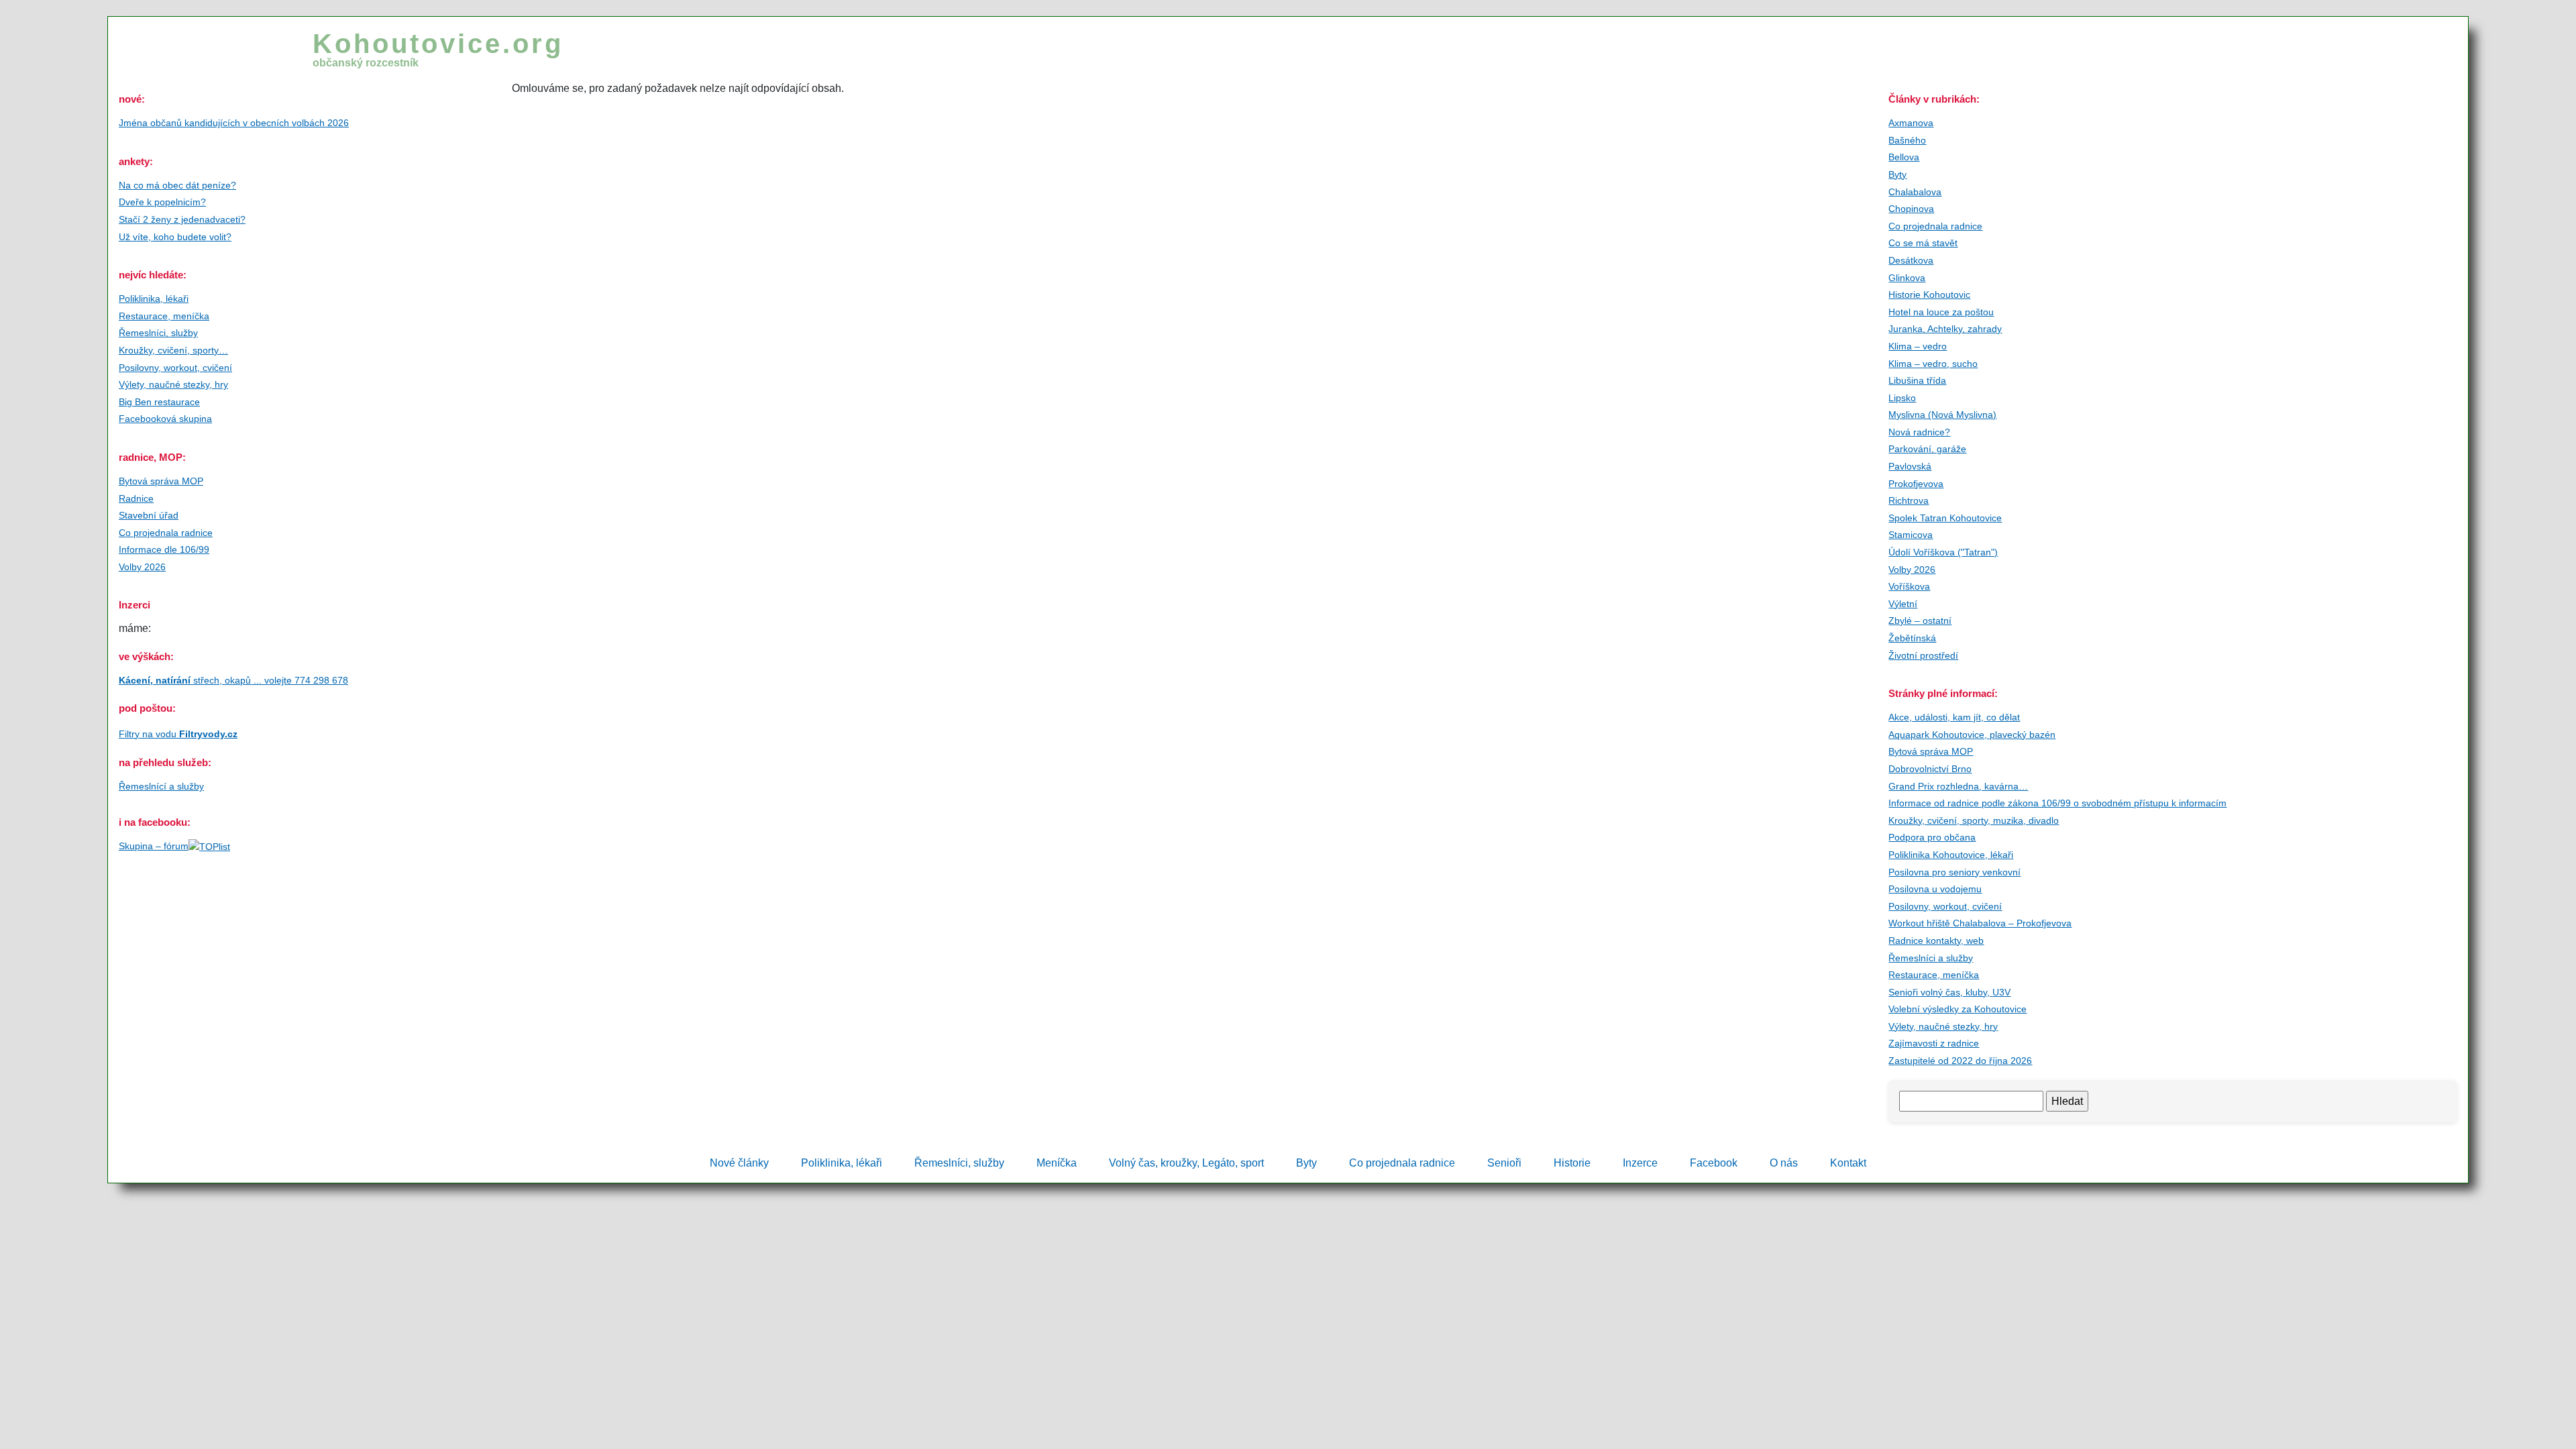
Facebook (1714, 1163)
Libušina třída (1917, 380)
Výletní (1903, 604)
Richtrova (1909, 500)
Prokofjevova (1916, 484)
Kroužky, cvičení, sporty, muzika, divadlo (1974, 820)
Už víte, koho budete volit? (175, 237)
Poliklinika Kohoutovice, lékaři (1951, 855)
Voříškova (1909, 586)
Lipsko (1902, 398)
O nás (1784, 1163)
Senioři (1504, 1163)
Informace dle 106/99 (164, 549)
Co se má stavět (1923, 243)
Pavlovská (1910, 466)
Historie (1572, 1163)
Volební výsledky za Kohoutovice (1957, 1009)
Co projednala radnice (166, 533)
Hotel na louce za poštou (1941, 312)
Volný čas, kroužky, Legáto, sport (1186, 1163)
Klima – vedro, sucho (1933, 364)
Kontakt (1848, 1163)
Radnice (136, 498)
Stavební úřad (149, 515)
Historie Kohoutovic (1929, 294)
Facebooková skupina (165, 419)
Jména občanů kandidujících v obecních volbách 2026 (234, 123)
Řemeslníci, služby (158, 333)
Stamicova (1911, 535)
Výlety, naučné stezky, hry (173, 384)
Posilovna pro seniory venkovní (1954, 872)
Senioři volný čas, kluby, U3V (1949, 992)
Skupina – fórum (154, 846)
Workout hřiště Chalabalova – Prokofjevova (1980, 923)
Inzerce (1640, 1163)
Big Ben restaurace (159, 402)
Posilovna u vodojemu (1935, 889)
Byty (1897, 174)
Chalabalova (1915, 192)
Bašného (1907, 140)
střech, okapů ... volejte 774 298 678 (233, 680)
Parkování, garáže (1927, 449)
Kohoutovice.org (438, 49)
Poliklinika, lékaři (154, 299)
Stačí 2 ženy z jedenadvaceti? (182, 219)
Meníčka (1057, 1163)
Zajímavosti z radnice (1934, 1043)
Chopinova (1911, 209)
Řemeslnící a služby (161, 786)
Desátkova (1911, 260)
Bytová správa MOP (161, 481)
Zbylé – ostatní (1920, 621)
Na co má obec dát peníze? (177, 185)
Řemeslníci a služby (1931, 958)
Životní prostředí (1923, 655)
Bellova (1904, 157)
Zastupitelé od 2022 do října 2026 (1960, 1061)
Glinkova (1907, 278)
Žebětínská (1912, 638)
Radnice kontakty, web (1936, 941)
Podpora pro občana (1932, 837)
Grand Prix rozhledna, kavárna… (1958, 786)
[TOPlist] (209, 846)
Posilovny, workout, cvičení (175, 368)
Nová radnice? (1919, 432)
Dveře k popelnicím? (162, 202)
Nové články (739, 1163)
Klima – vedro (1918, 346)
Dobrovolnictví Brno (1930, 769)
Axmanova (1911, 123)
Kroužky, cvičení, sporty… (173, 350)
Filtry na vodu (178, 734)
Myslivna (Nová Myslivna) (1942, 415)
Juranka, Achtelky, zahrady (1945, 329)
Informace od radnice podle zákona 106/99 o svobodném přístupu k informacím (2057, 803)
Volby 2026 (142, 567)
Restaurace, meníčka (164, 316)
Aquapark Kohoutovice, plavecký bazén (1972, 735)
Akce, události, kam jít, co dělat (1954, 717)
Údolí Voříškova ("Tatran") (1943, 552)
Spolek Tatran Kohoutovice (1945, 518)
